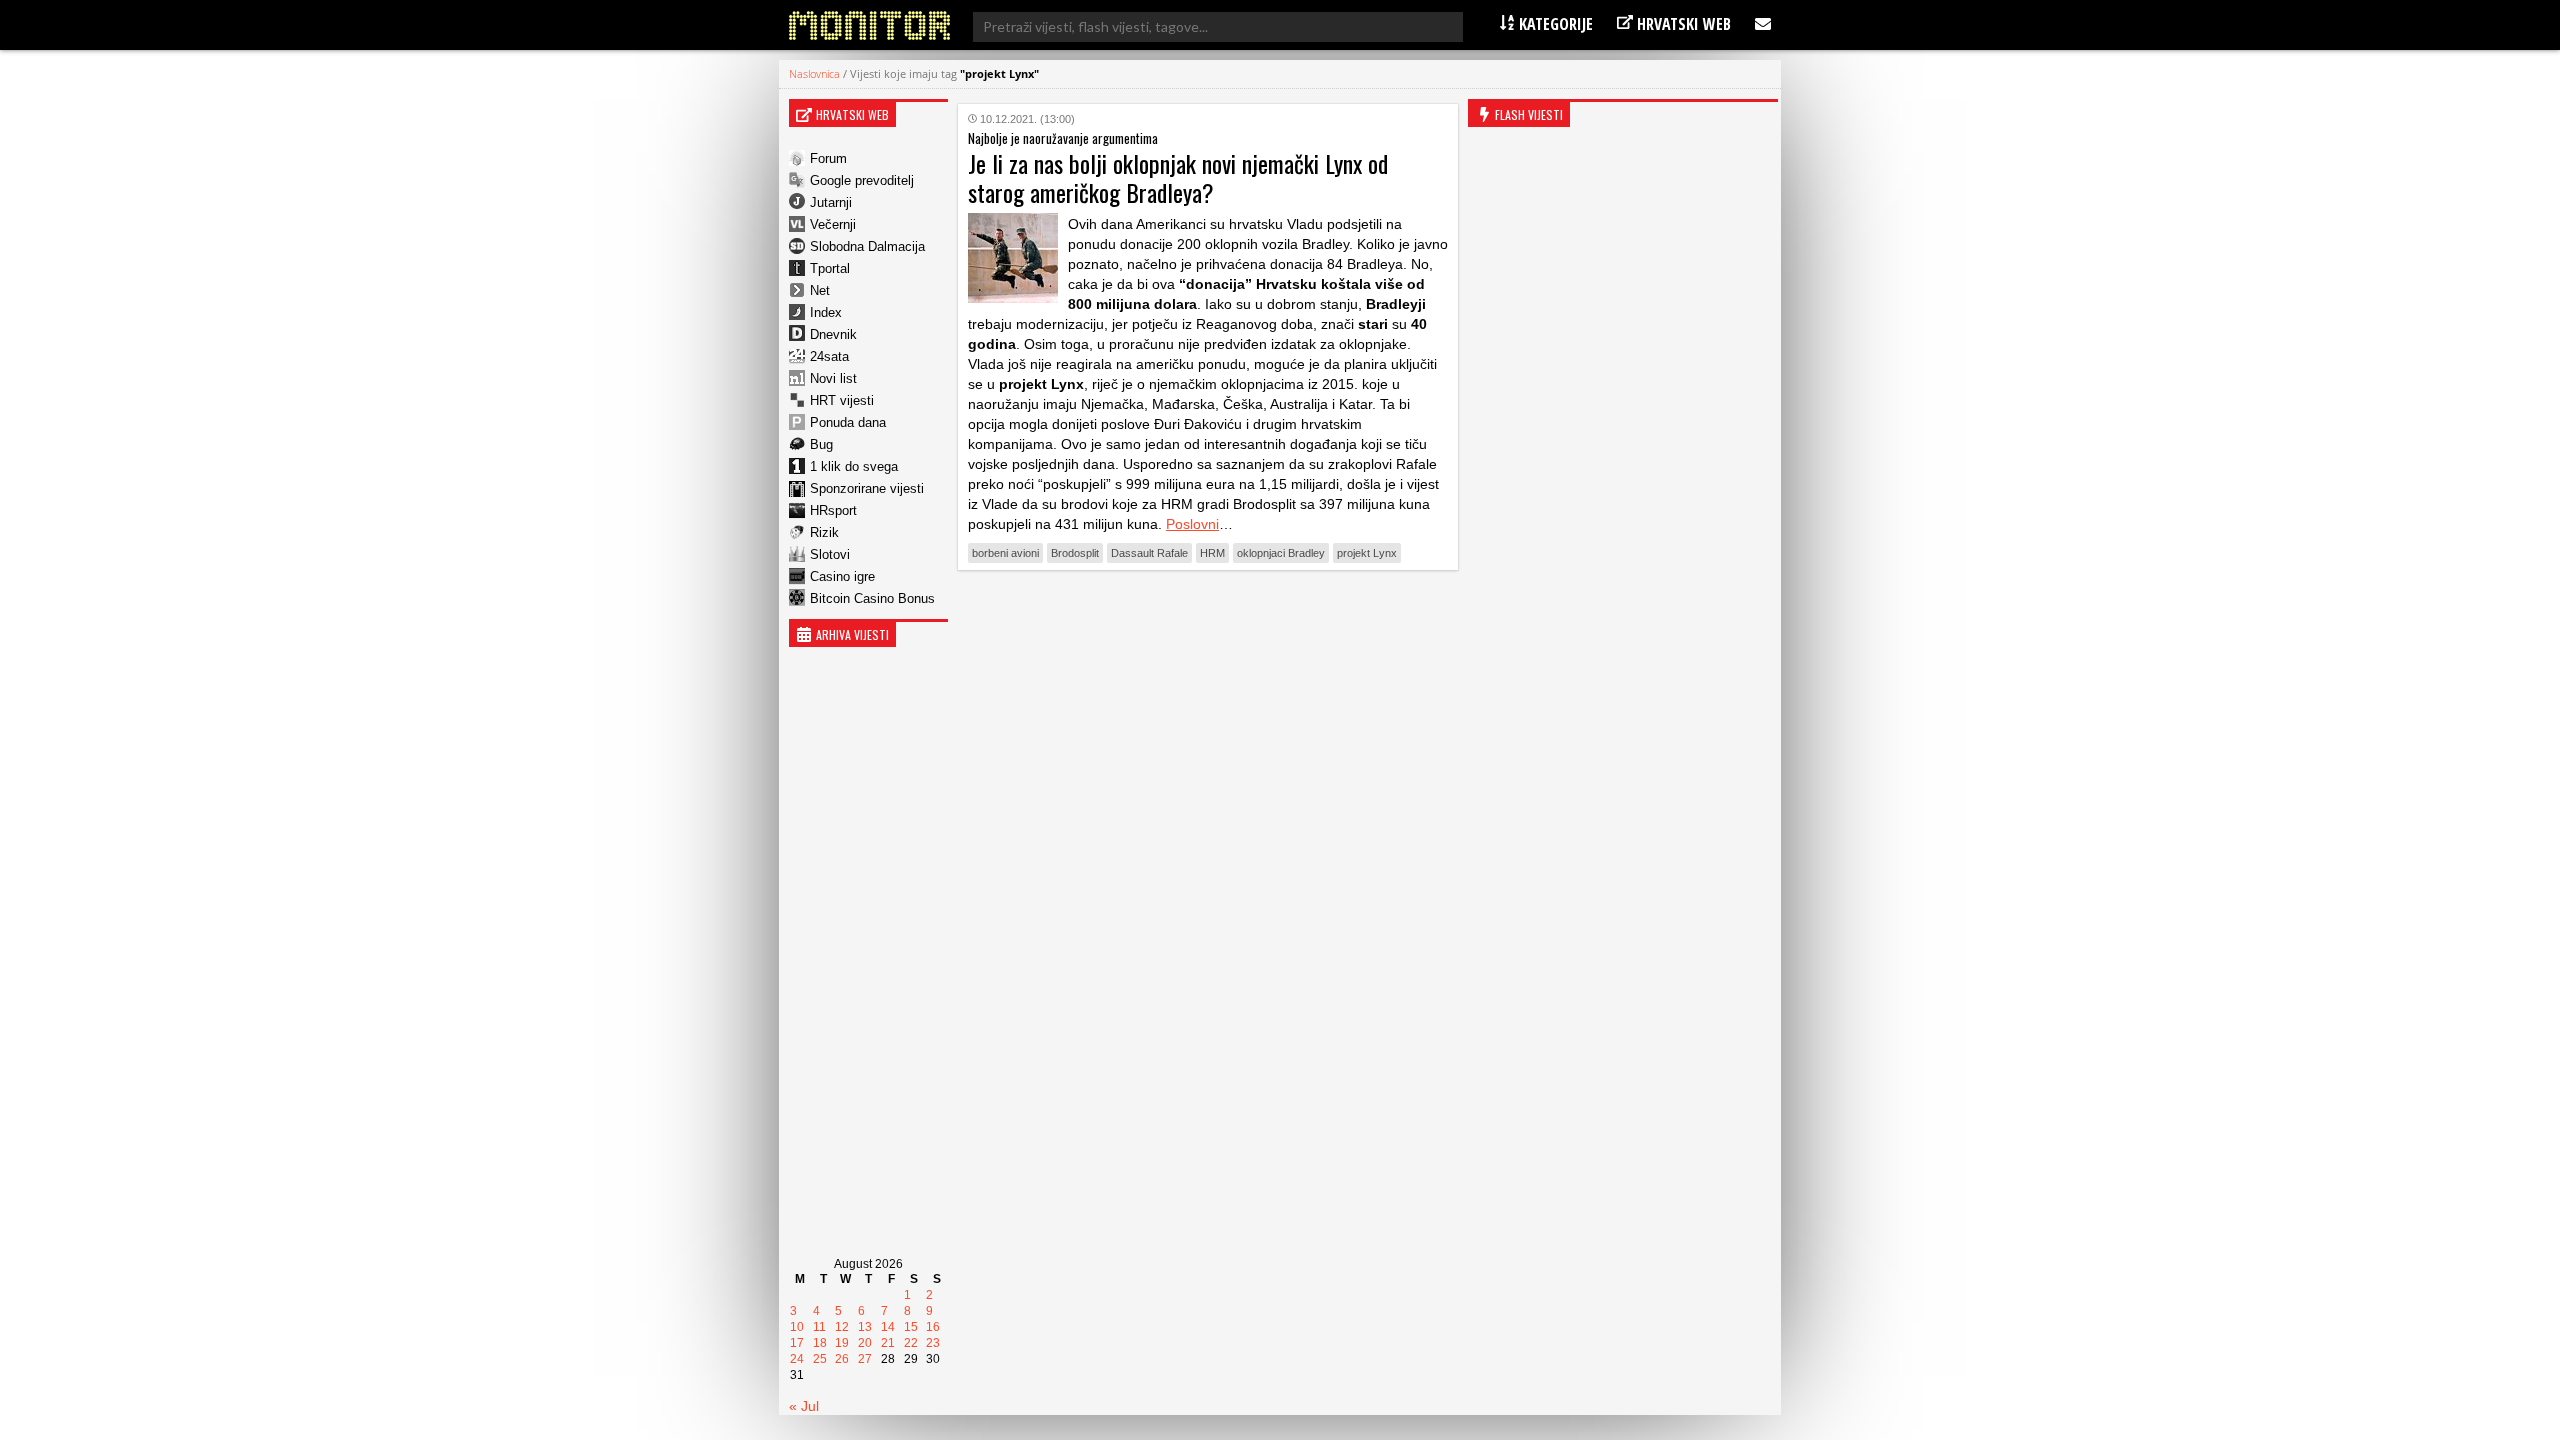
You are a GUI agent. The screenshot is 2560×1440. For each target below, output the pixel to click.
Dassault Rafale (1149, 553)
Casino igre (842, 576)
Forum (828, 158)
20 (865, 1343)
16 (933, 1327)
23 (933, 1343)
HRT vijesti (842, 400)
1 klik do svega (854, 466)
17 (797, 1343)
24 (797, 1359)
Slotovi (830, 554)
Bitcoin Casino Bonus (872, 598)
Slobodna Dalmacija (867, 246)
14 (888, 1327)
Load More (1208, 616)
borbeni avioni (1005, 553)
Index (826, 312)
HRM (1212, 553)
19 (842, 1343)
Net (820, 290)
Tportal (830, 268)
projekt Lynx (1367, 553)
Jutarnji (831, 202)
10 (797, 1327)
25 (820, 1359)
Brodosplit (1075, 553)
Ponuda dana (848, 422)
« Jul (804, 1406)
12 (842, 1327)
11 (819, 1327)
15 (911, 1327)
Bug (821, 444)
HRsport (833, 510)
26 (842, 1359)
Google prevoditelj (862, 180)
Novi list (833, 378)
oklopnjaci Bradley (1281, 553)
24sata (829, 356)
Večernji (833, 224)
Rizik (824, 532)
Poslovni (1192, 524)
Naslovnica (814, 73)
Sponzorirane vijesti (867, 488)
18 (820, 1343)
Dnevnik (833, 334)
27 (865, 1359)
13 (865, 1327)
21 (888, 1343)
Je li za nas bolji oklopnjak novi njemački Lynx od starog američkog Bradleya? (1178, 177)
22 (911, 1343)
